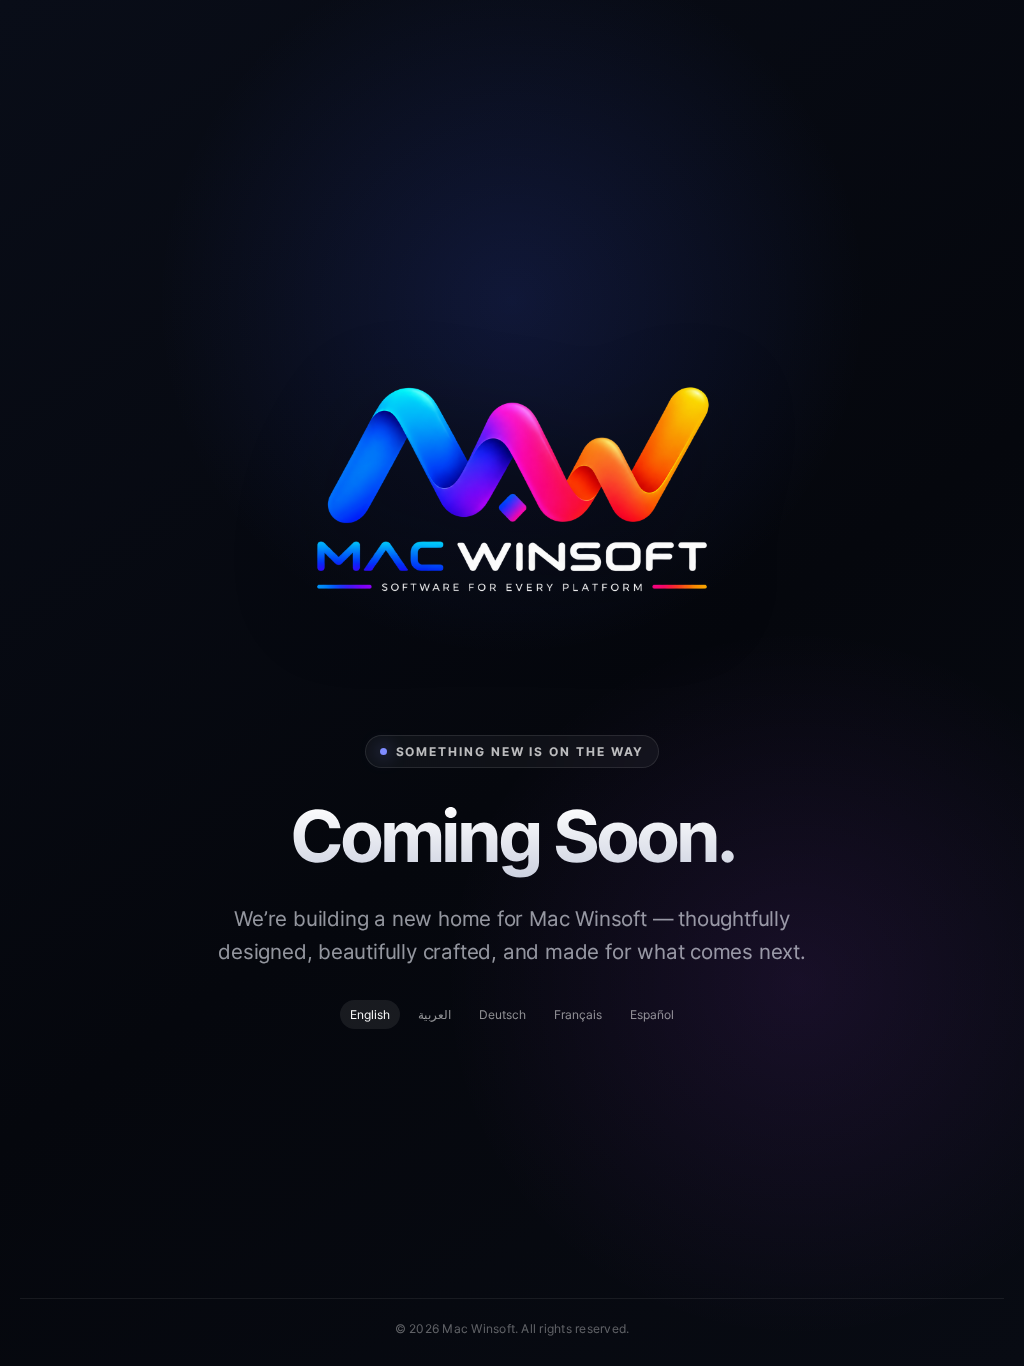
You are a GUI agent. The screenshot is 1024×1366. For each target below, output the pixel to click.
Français (578, 1014)
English (370, 1014)
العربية (434, 1014)
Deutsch (502, 1014)
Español (652, 1014)
